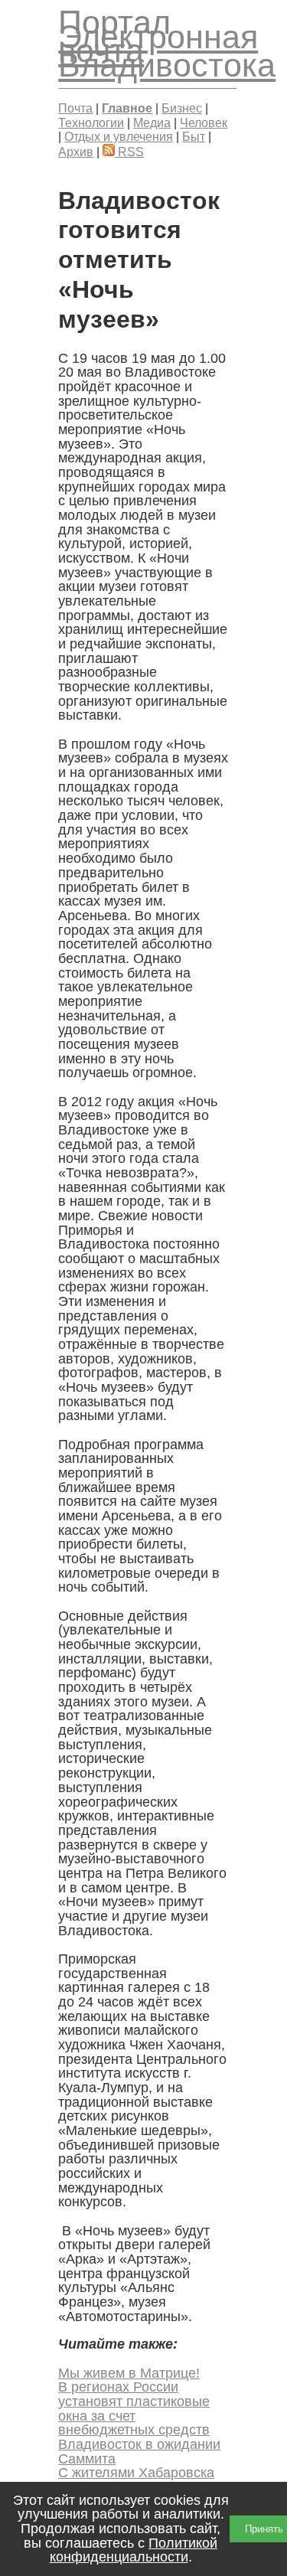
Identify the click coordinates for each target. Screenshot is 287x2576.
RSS (129, 152)
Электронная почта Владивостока (167, 51)
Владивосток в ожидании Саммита (139, 2452)
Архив (76, 152)
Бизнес (182, 108)
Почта (75, 108)
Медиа (152, 122)
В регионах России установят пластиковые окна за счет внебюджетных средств (134, 2408)
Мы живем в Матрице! (129, 2373)
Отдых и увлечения (119, 136)
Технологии (91, 122)
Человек (204, 122)
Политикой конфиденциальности (134, 2550)
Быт (194, 136)
